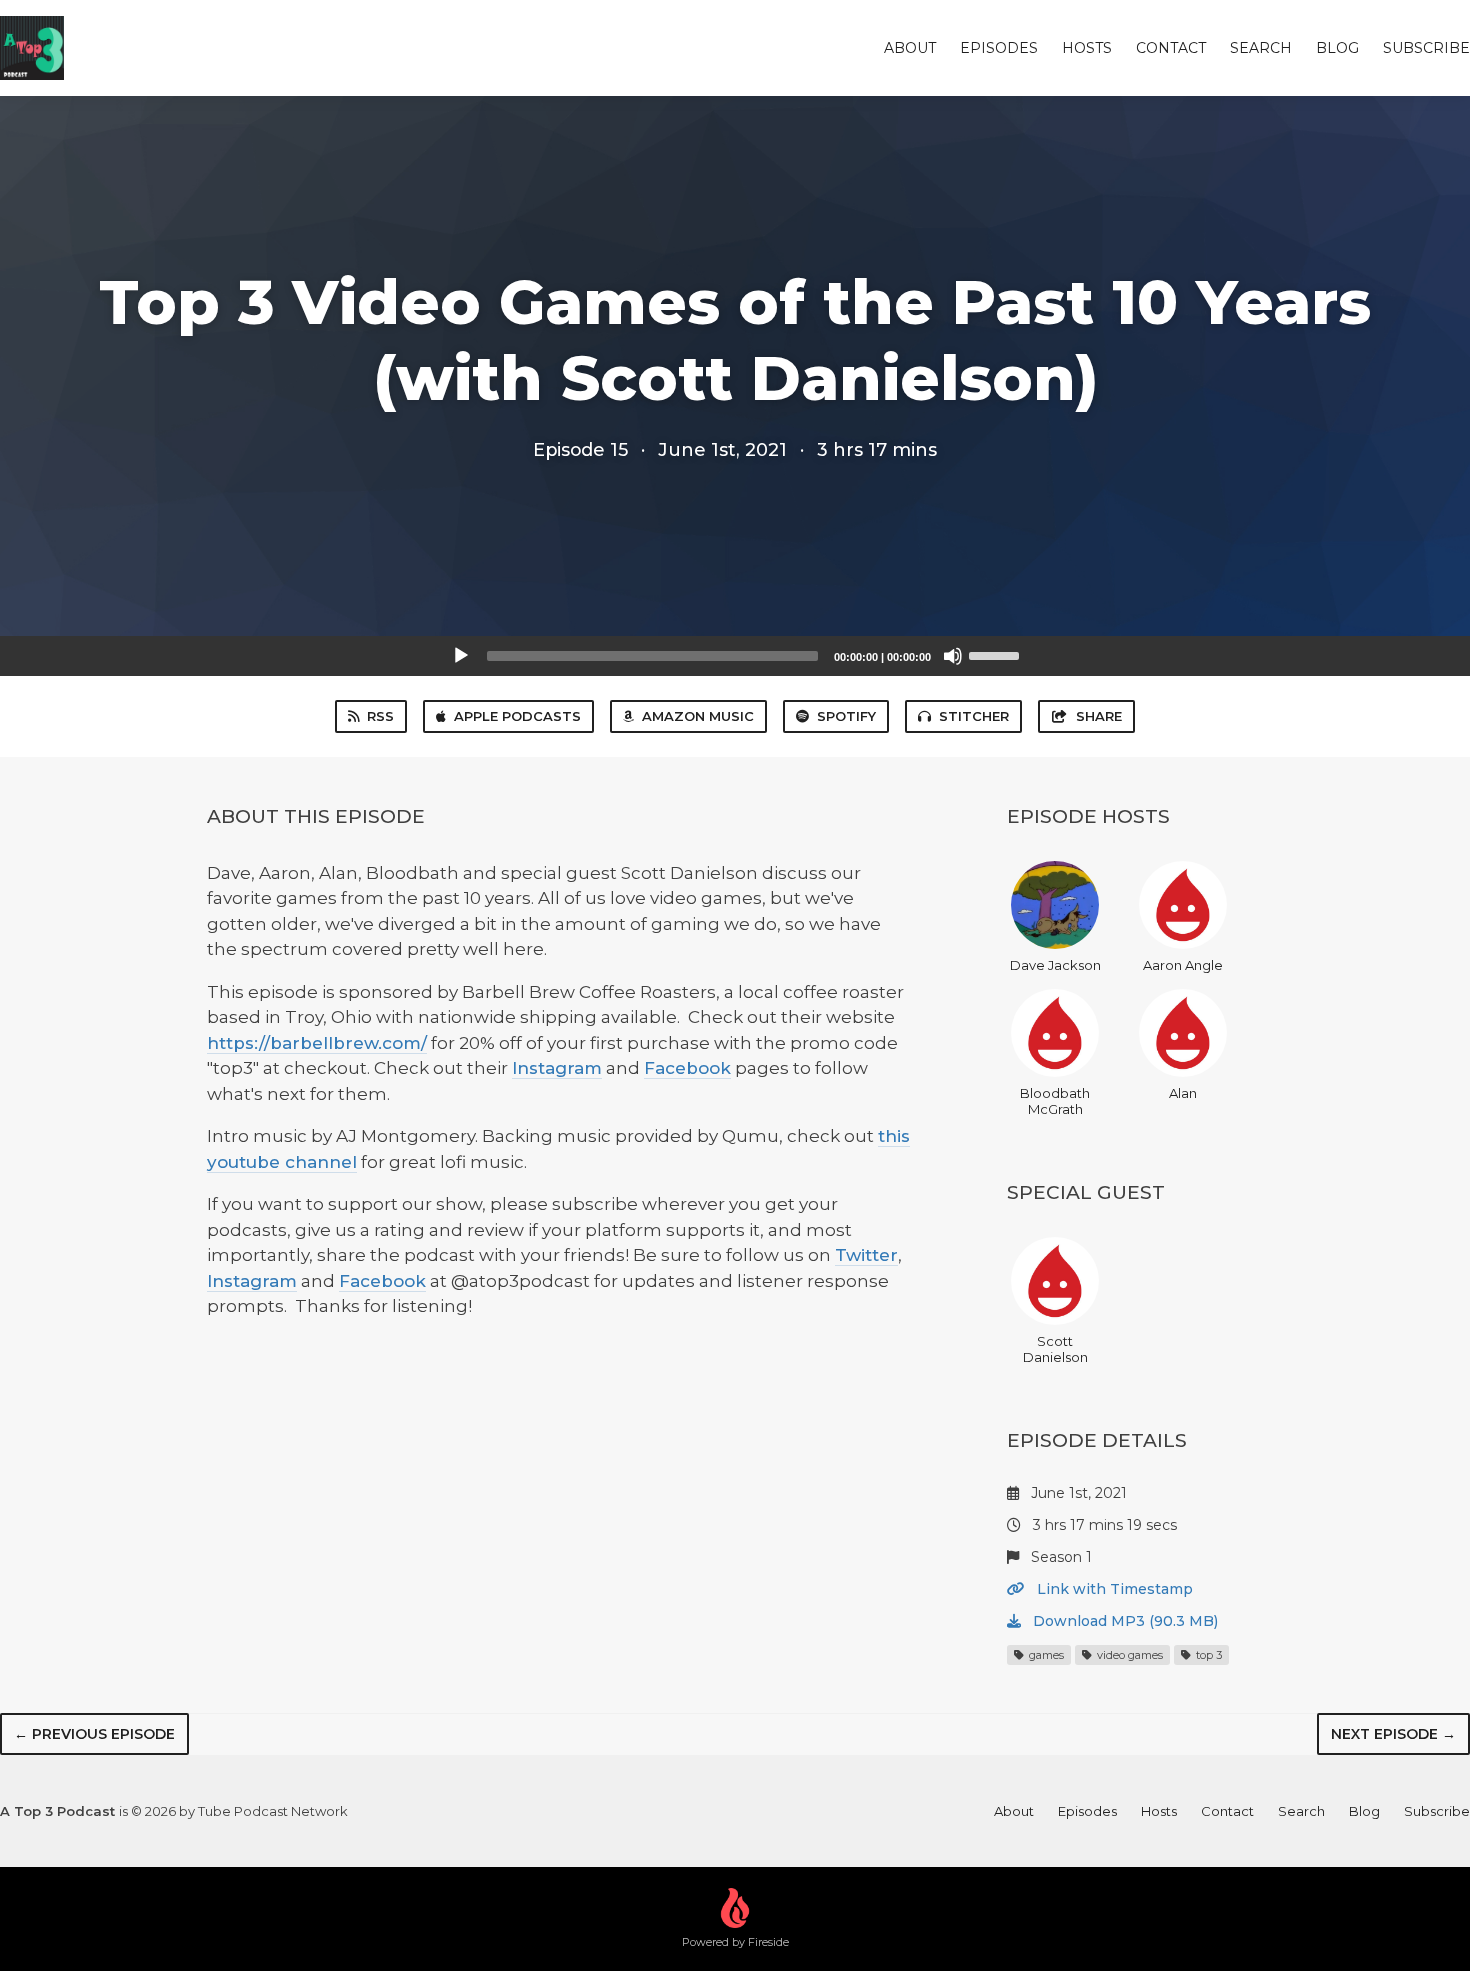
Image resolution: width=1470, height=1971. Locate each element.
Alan (1183, 1093)
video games (1128, 1655)
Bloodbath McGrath (1055, 1101)
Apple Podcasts (517, 716)
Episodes (999, 48)
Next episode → (1393, 1734)
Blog (1337, 48)
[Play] (461, 656)
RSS (380, 716)
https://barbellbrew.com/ (317, 1043)
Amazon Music (698, 716)
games (1045, 1655)
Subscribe (1426, 48)
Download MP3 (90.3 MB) (1123, 1621)
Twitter (866, 1255)
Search (1261, 48)
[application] (735, 656)
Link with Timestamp (1113, 1589)
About (910, 48)
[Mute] (953, 656)
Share (1099, 716)
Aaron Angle (1183, 965)
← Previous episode (94, 1734)
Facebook (687, 1068)
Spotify (846, 716)
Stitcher (974, 716)
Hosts (1087, 48)
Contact (1171, 48)
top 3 (1207, 1655)
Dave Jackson (1055, 965)
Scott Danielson (1055, 1349)
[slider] (997, 654)
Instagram (557, 1068)
